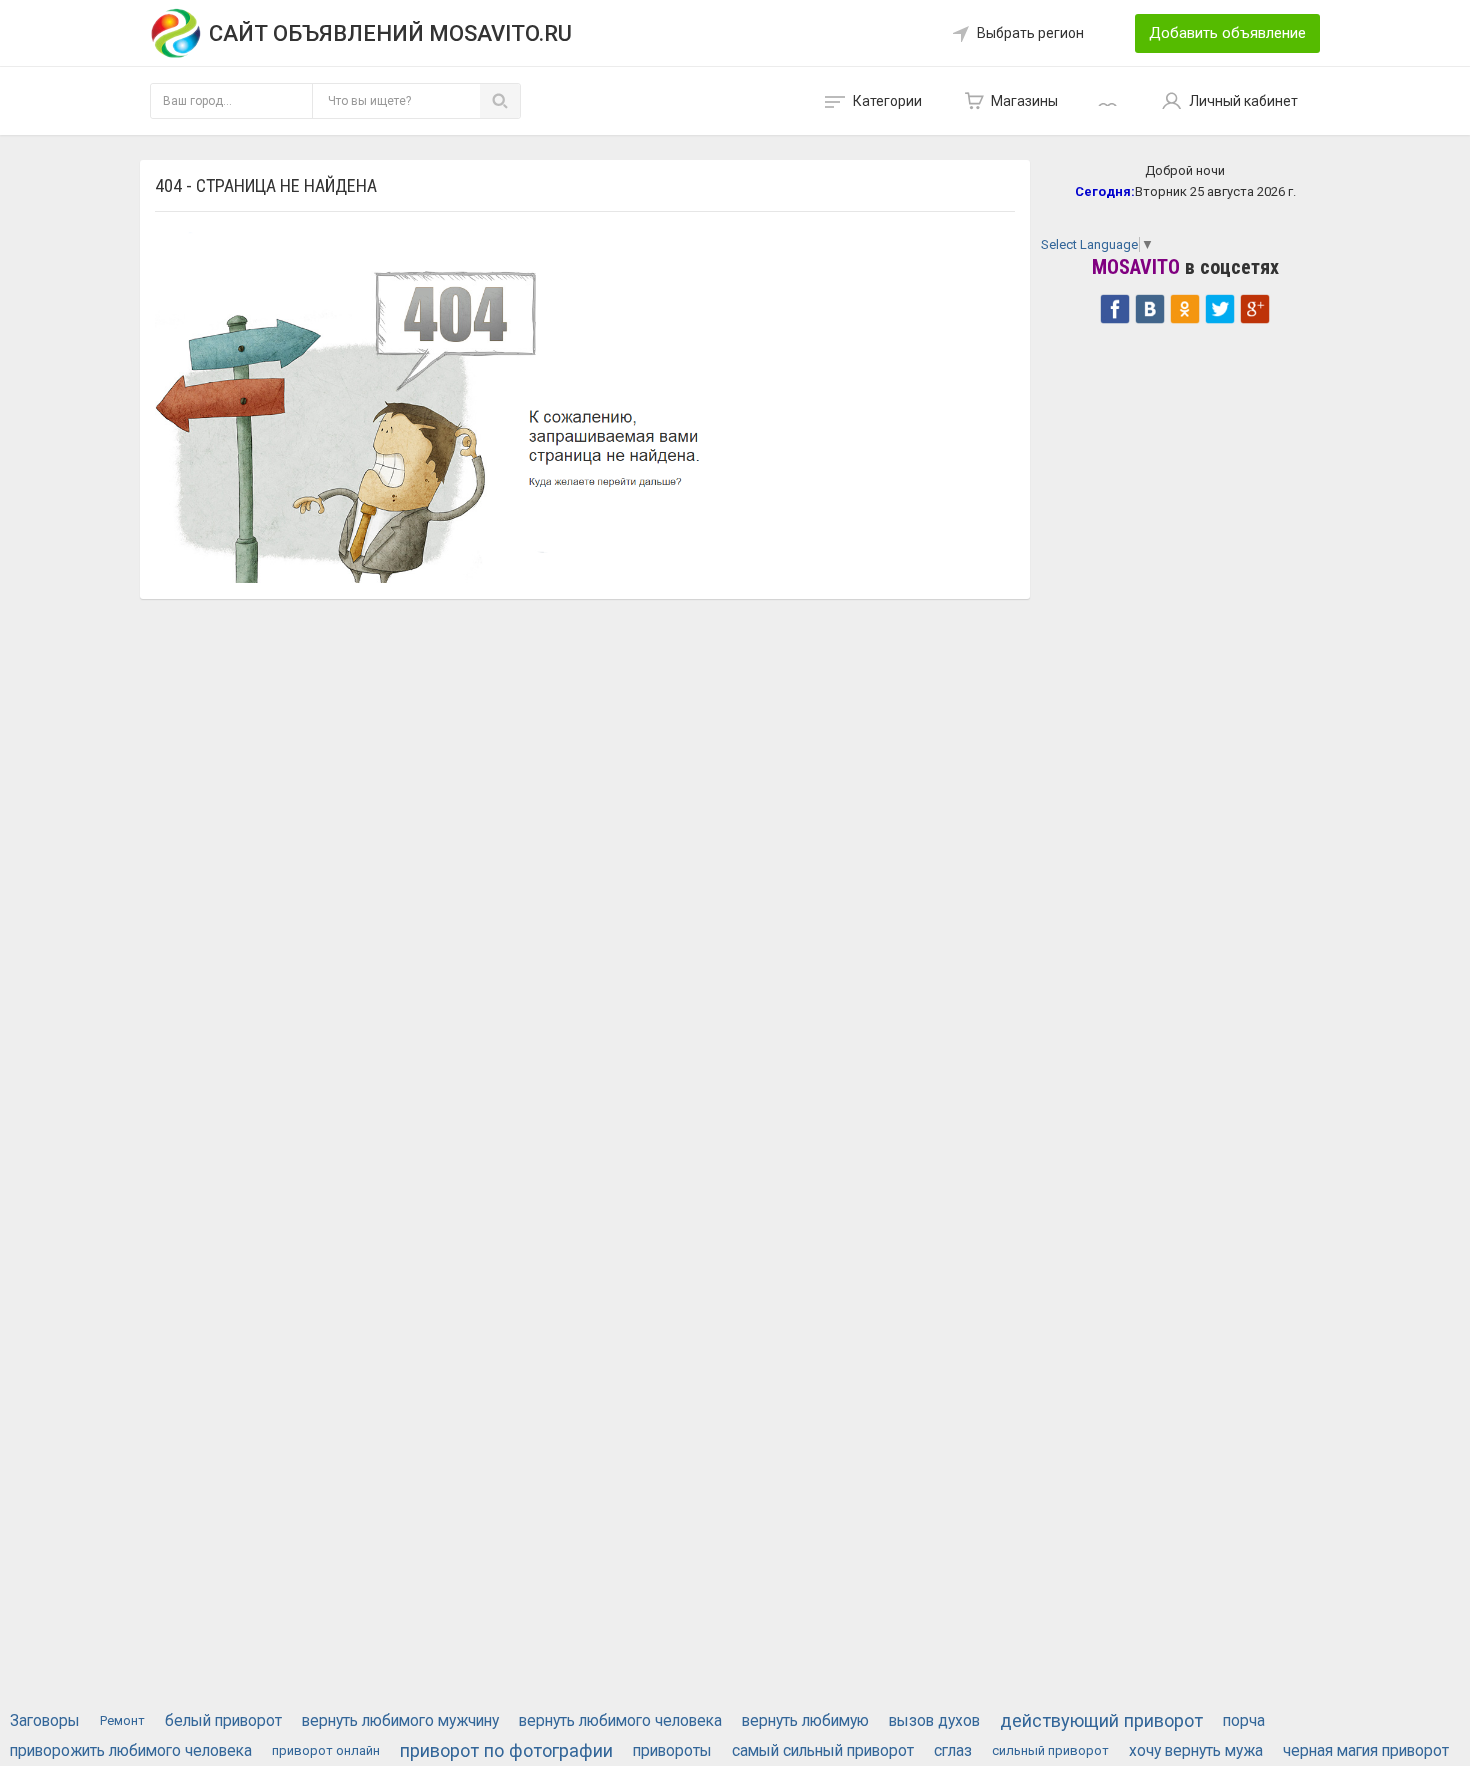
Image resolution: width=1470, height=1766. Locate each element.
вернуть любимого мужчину (400, 1721)
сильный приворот (1050, 1750)
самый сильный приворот (823, 1751)
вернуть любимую (805, 1721)
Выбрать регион (1030, 33)
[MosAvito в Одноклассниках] (1185, 307)
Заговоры (45, 1721)
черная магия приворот (1366, 1751)
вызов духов (934, 1721)
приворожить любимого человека (131, 1751)
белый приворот (223, 1721)
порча (1244, 1721)
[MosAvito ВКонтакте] (1150, 307)
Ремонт (122, 1720)
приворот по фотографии (506, 1750)
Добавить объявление (1227, 33)
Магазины (1024, 101)
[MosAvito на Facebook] (1115, 307)
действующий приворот (1101, 1720)
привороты (672, 1751)
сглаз (953, 1751)
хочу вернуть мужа (1196, 1751)
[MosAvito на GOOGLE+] (1255, 307)
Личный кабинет (1243, 101)
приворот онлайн (326, 1750)
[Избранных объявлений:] (1110, 101)
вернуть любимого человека (620, 1721)
